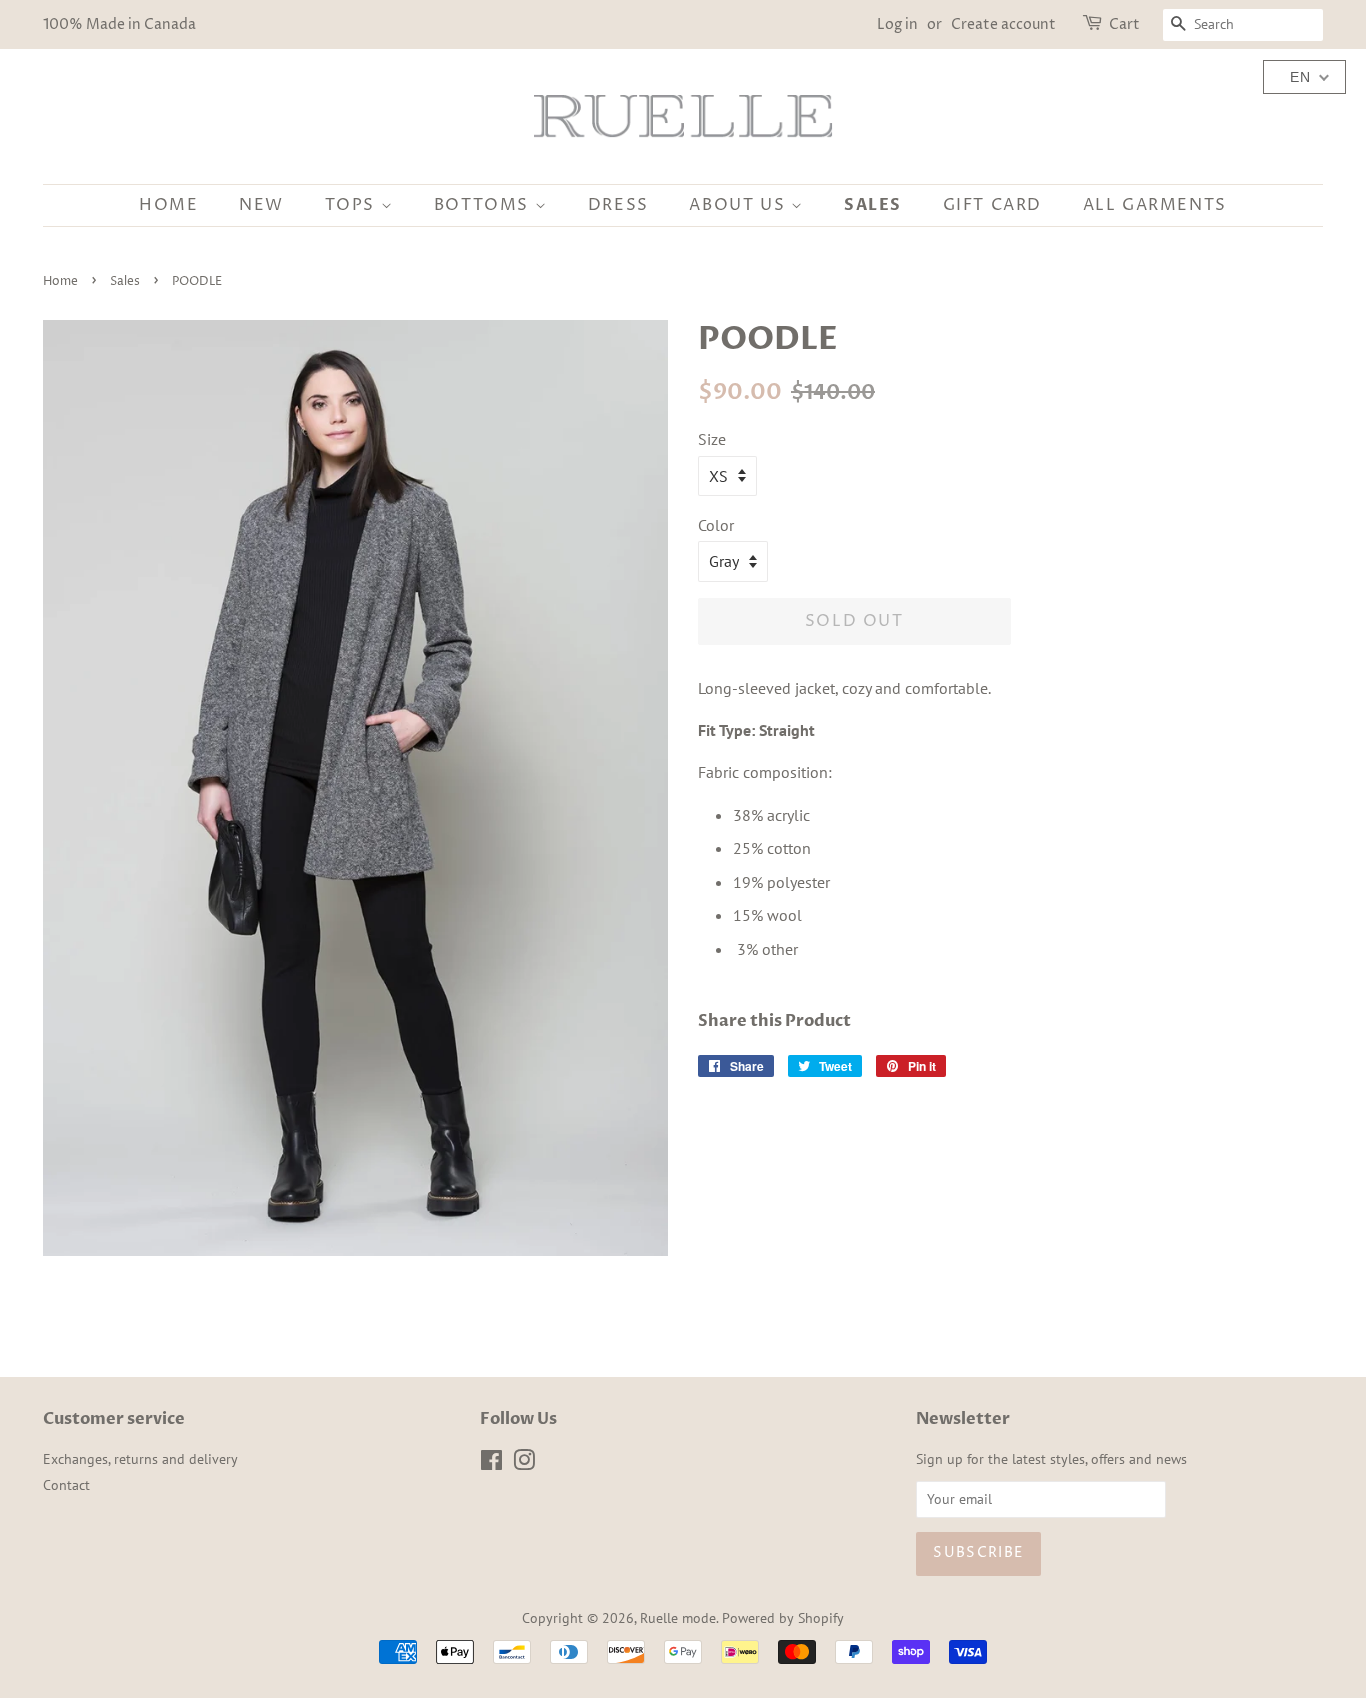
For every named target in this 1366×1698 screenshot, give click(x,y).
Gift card (992, 205)
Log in (897, 24)
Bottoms (484, 205)
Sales (873, 205)
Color (716, 525)
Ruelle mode (678, 1618)
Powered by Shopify (783, 1618)
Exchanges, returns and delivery (140, 1459)
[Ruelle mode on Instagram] (524, 1464)
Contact (66, 1485)
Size (712, 439)
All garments (1155, 205)
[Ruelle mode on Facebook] (491, 1464)
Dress (618, 205)
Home (168, 205)
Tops (353, 205)
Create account (1003, 24)
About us (739, 205)
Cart (1124, 24)
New (261, 205)
